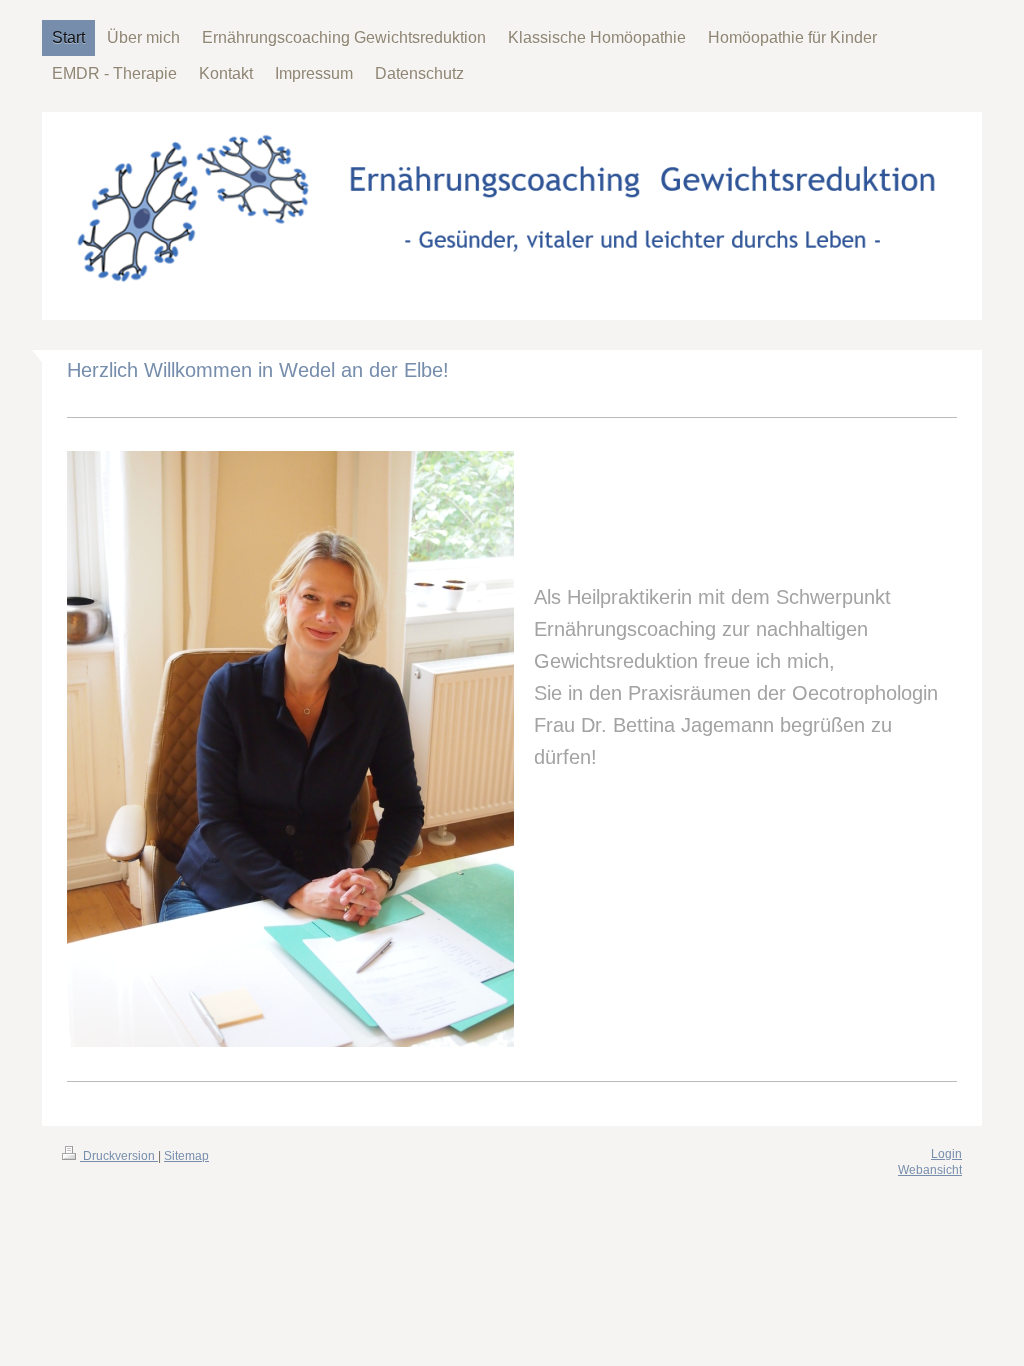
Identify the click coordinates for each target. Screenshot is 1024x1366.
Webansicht (930, 1170)
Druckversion (119, 1156)
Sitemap (186, 1156)
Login (946, 1154)
